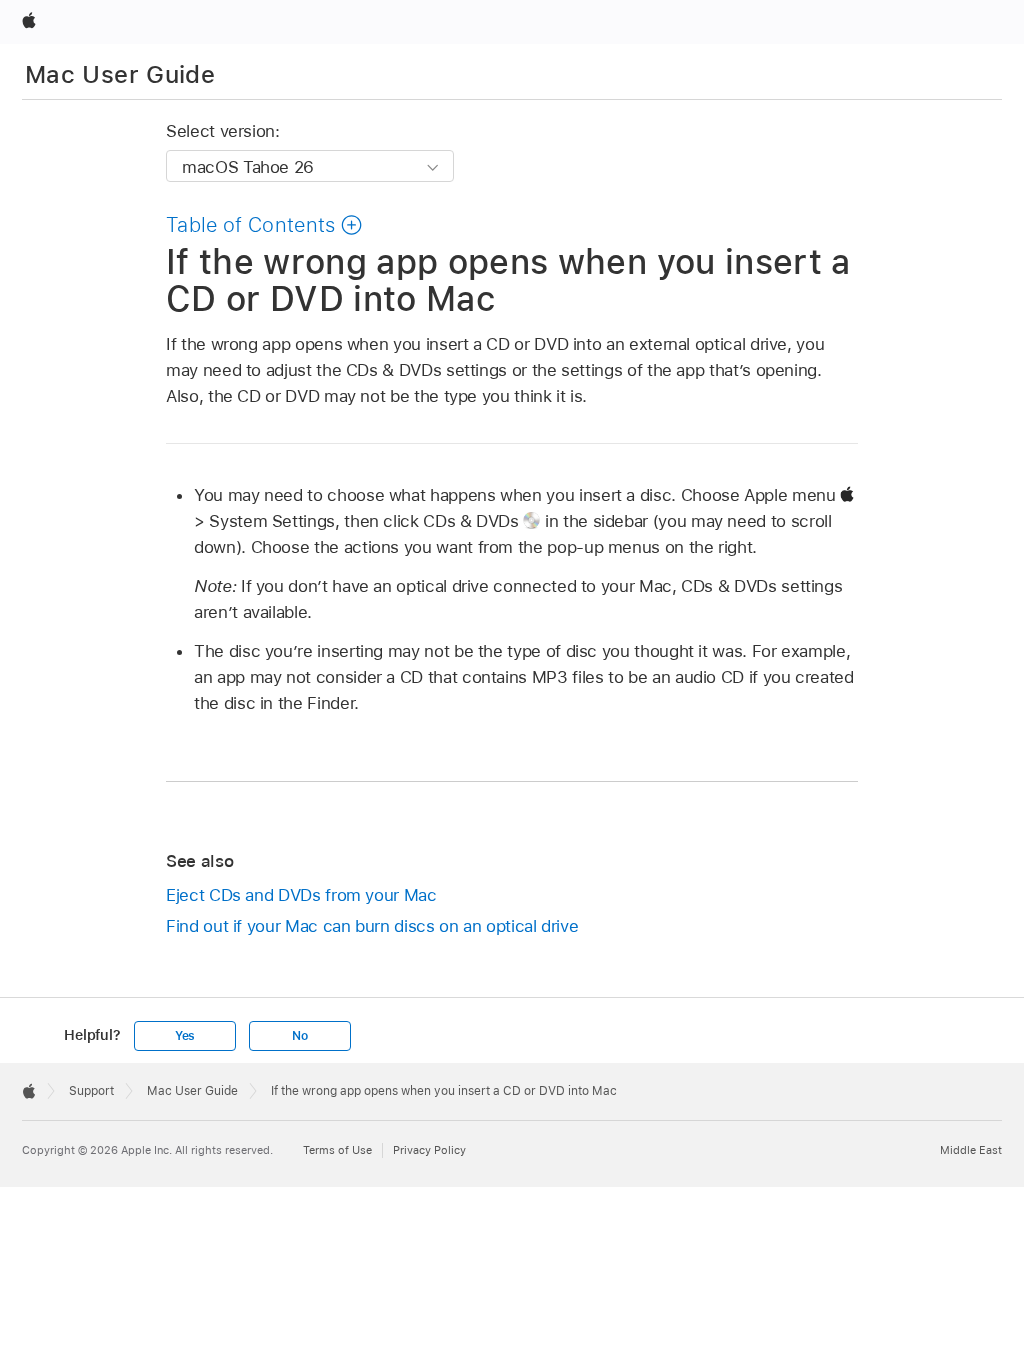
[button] (264, 225)
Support (91, 1091)
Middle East (971, 1150)
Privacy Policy (429, 1150)
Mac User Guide (120, 74)
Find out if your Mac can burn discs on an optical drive (372, 926)
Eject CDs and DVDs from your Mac (301, 895)
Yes (185, 1036)
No (300, 1036)
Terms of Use (337, 1150)
